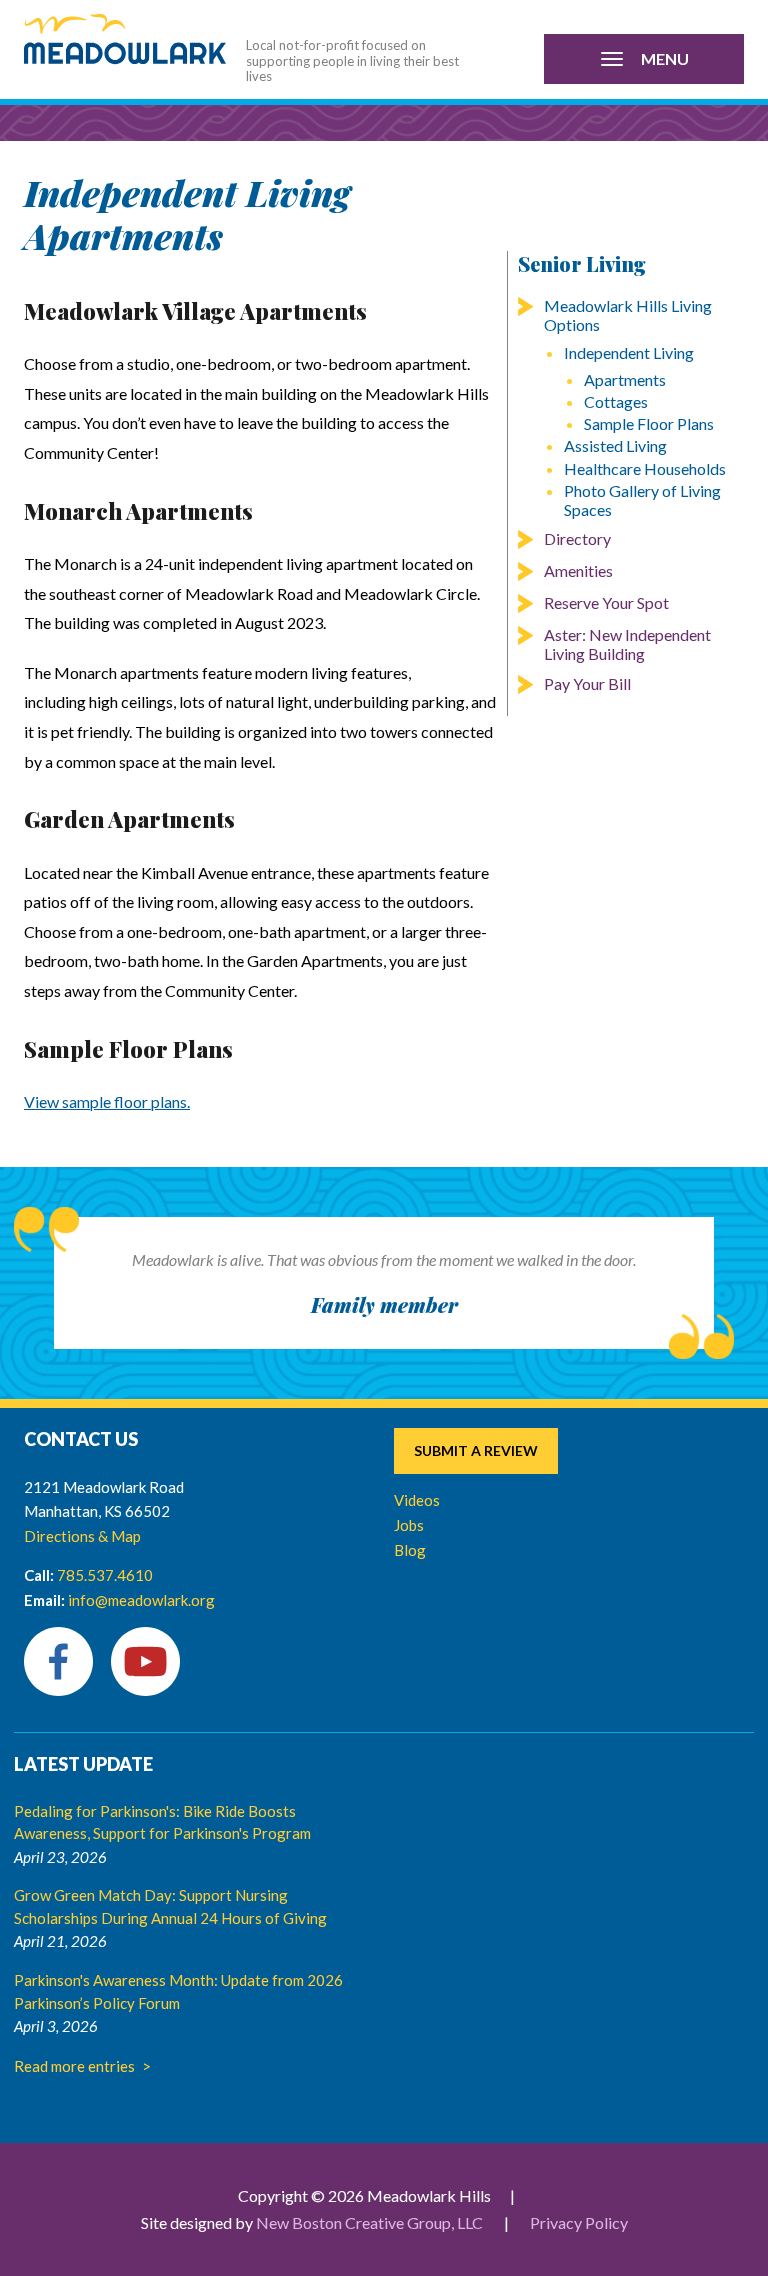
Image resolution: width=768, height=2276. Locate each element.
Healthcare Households (645, 468)
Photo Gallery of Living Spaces (642, 500)
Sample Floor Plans (649, 423)
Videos (417, 1500)
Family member (384, 1304)
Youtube (145, 1661)
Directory (577, 538)
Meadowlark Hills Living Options (628, 315)
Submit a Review (476, 1450)
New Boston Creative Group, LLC (369, 2222)
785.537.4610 (105, 1575)
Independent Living (629, 352)
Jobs (409, 1525)
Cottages (616, 401)
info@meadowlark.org (141, 1600)
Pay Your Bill (587, 683)
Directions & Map (82, 1536)
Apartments (625, 379)
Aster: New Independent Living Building (627, 644)
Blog (410, 1550)
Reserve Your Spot (606, 602)
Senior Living (582, 263)
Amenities (578, 570)
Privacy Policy (579, 2222)
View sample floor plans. (107, 1101)
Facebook (58, 1661)
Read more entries (74, 2066)
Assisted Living (615, 445)
